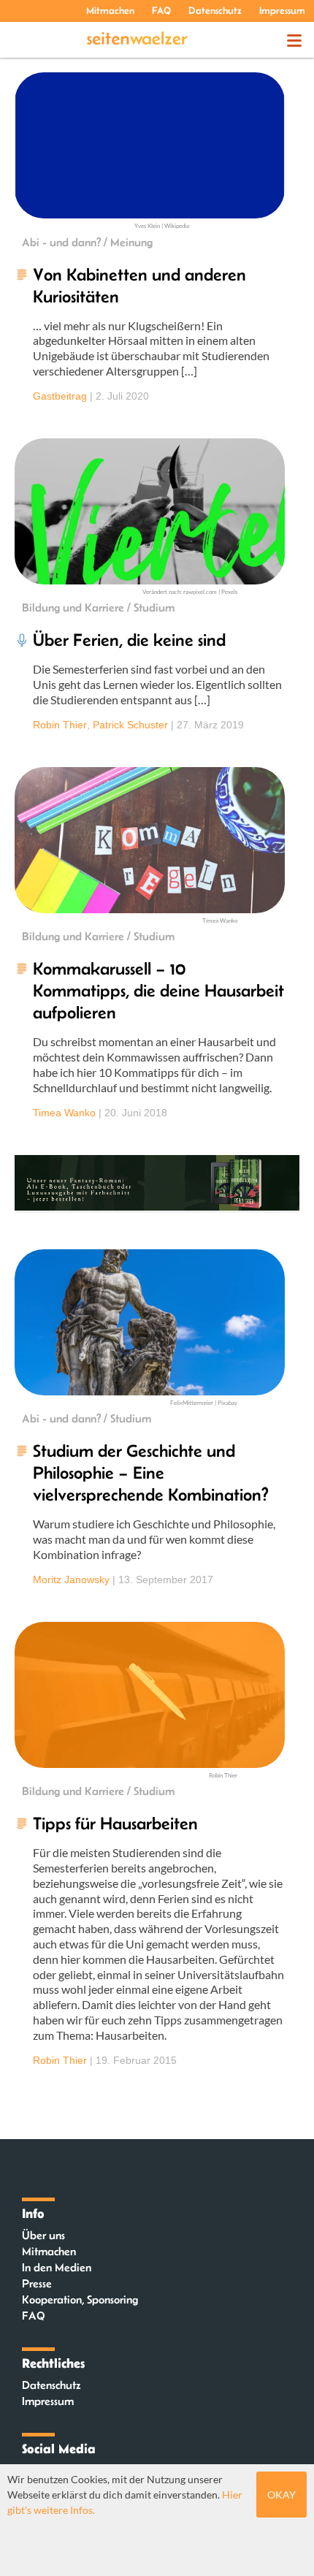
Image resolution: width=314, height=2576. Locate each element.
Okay (282, 2495)
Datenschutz (215, 10)
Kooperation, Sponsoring (80, 2299)
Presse (37, 2283)
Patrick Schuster (130, 725)
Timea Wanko (64, 1113)
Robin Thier (60, 725)
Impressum (282, 10)
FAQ (161, 10)
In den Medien (57, 2267)
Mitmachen (110, 10)
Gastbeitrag (60, 396)
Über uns (43, 2235)
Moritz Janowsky (71, 1579)
